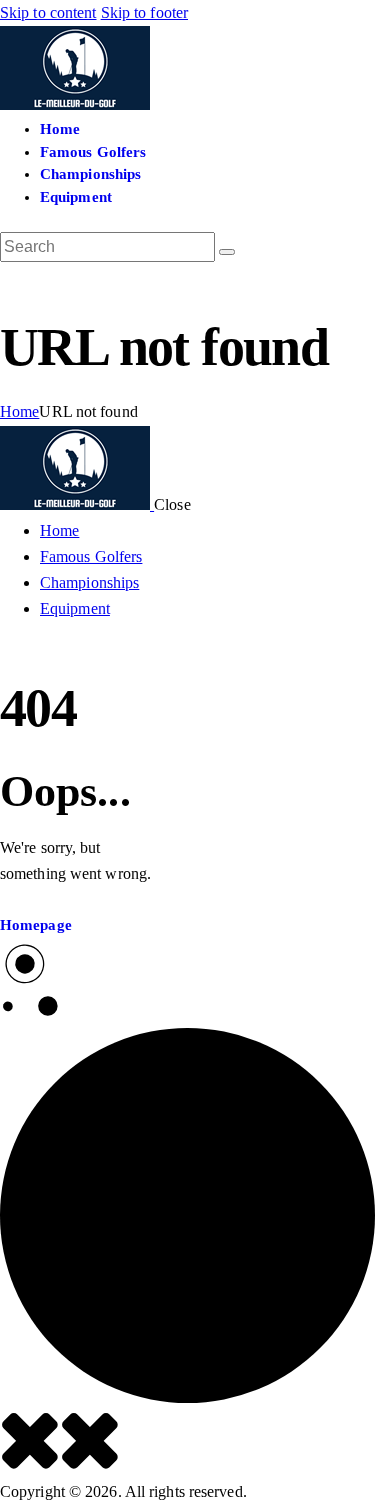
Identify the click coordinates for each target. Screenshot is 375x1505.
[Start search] (227, 252)
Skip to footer (144, 12)
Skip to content (48, 12)
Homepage (36, 925)
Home (19, 411)
